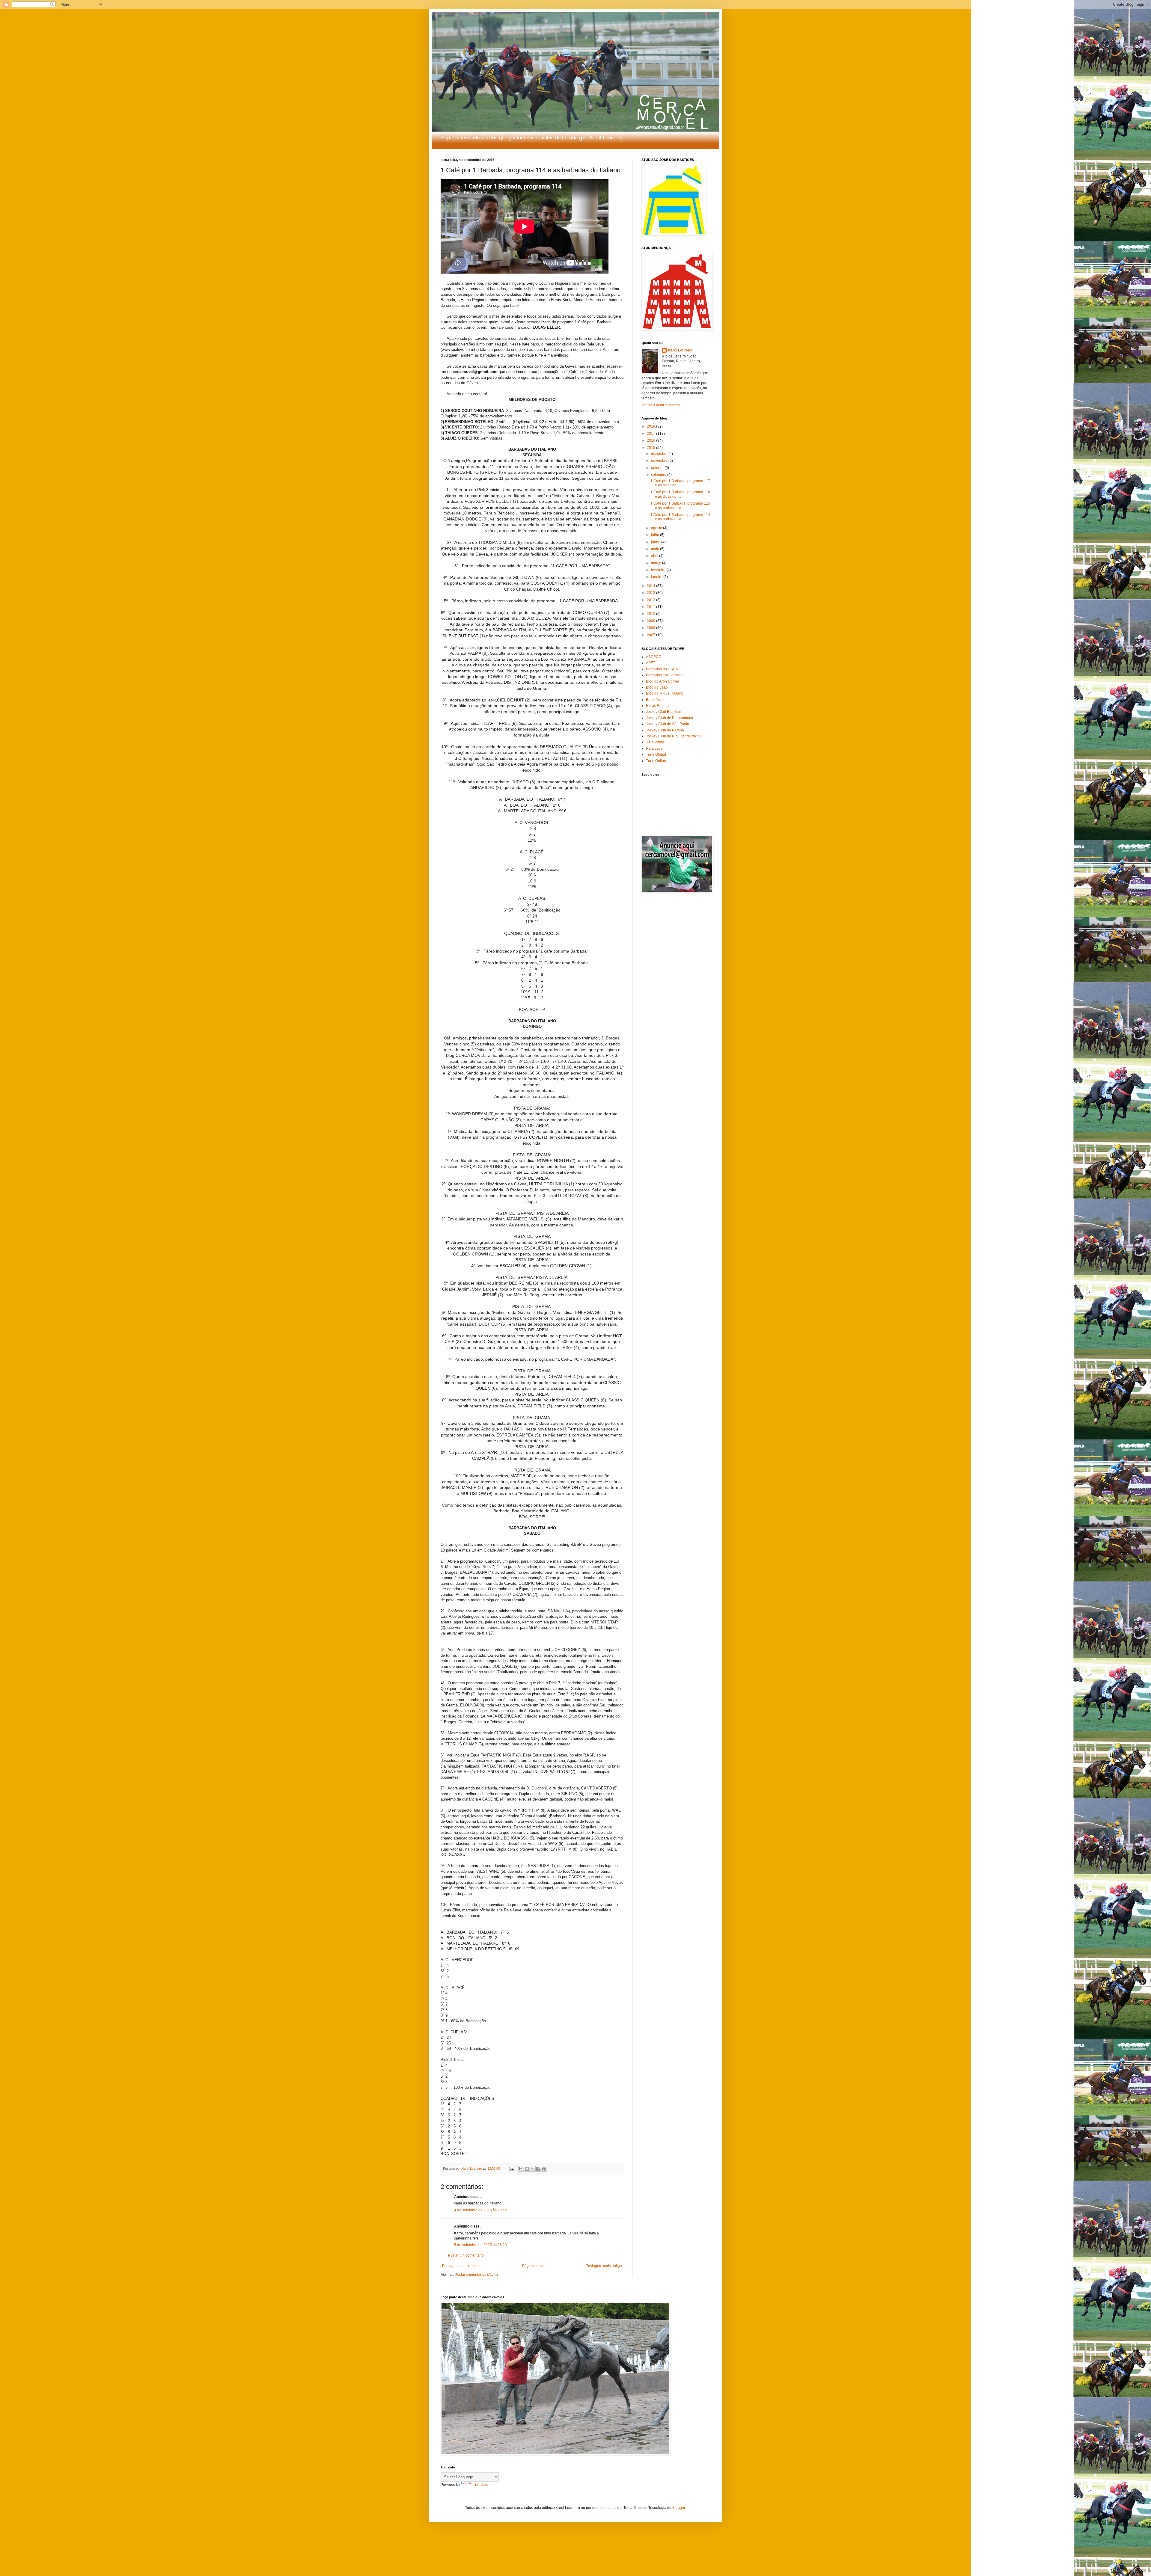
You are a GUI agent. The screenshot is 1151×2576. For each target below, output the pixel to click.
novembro (660, 461)
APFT (650, 663)
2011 (651, 607)
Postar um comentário (466, 2255)
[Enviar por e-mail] (521, 2169)
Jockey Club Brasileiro (664, 712)
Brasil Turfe (655, 700)
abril (655, 556)
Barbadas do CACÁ (662, 669)
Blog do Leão (657, 687)
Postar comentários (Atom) (476, 2275)
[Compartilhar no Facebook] (538, 2169)
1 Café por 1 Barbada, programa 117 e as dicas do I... (680, 483)
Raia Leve (654, 748)
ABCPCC (654, 657)
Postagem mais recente (461, 2266)
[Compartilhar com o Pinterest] (544, 2169)
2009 (651, 621)
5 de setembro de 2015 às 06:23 (480, 2245)
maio (656, 549)
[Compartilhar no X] (533, 2169)
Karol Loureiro (680, 350)
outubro (658, 468)
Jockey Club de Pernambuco (669, 718)
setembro (659, 475)
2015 (651, 448)
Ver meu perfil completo (661, 405)
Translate (481, 2485)
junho (656, 542)
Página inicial (533, 2266)
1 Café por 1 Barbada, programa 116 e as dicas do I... (680, 494)
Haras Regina (657, 706)
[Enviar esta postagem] (511, 2168)
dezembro (660, 454)
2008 (651, 628)
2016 (651, 440)
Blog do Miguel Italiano (665, 693)
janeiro (657, 577)
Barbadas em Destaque (665, 675)
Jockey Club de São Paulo (668, 724)
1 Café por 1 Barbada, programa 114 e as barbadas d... (680, 517)
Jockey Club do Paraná (665, 730)
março (657, 563)
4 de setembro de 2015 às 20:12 (480, 2210)
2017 (651, 434)
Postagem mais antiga (604, 2266)
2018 (651, 426)
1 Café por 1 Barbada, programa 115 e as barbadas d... (680, 505)
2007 (651, 635)
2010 (651, 614)
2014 (651, 586)
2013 (651, 593)
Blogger (679, 2508)
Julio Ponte (655, 742)
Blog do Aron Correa (663, 681)
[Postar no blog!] (527, 2169)
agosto (657, 528)
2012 (651, 600)
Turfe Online (656, 761)
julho (656, 535)
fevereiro (659, 570)
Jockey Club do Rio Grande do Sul (674, 736)
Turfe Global (656, 754)
